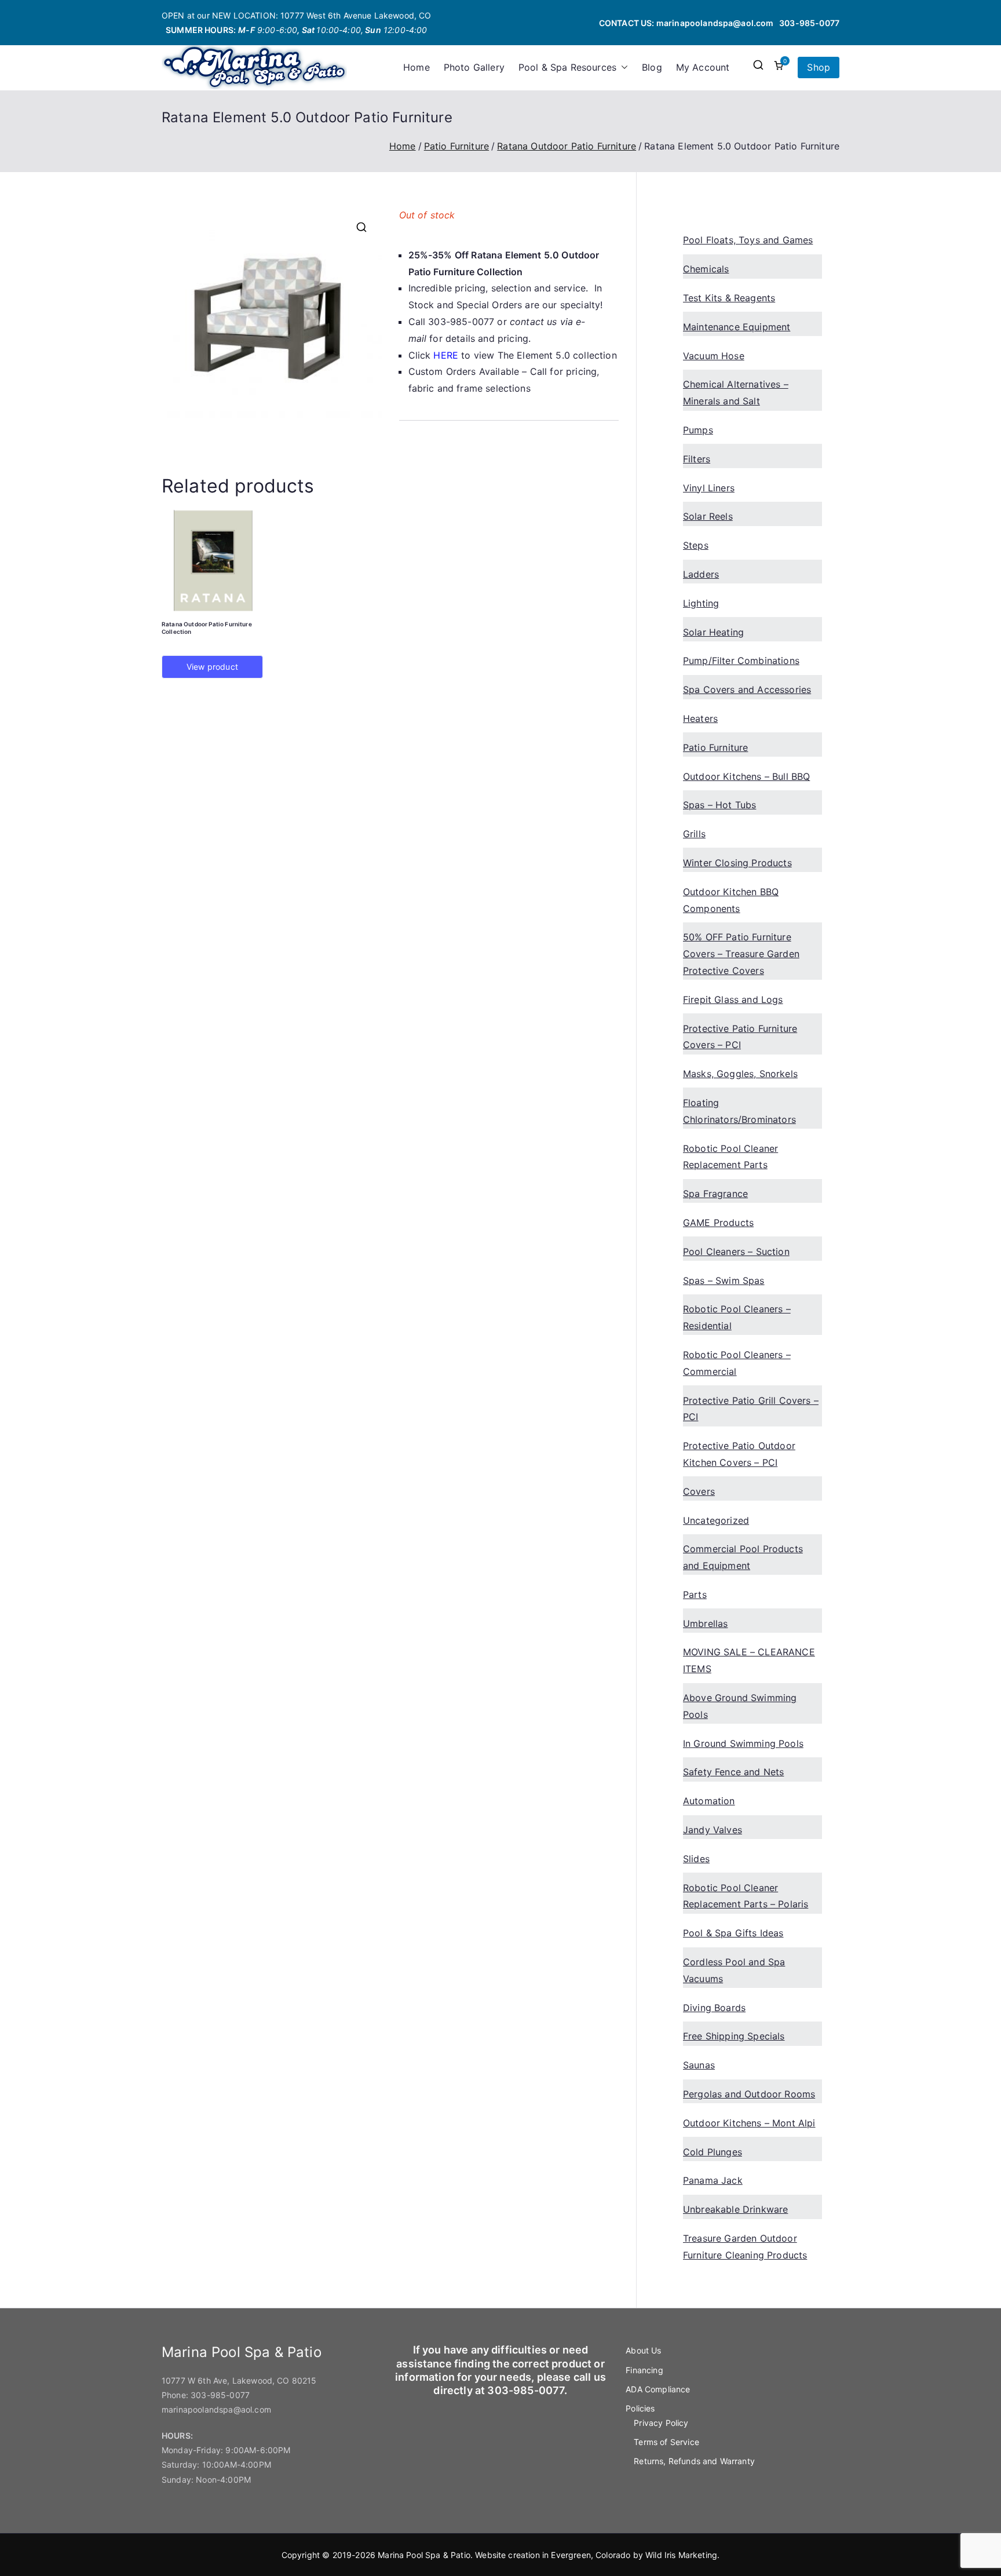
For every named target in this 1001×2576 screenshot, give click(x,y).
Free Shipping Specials (734, 2036)
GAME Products (718, 1223)
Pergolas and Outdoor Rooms (749, 2094)
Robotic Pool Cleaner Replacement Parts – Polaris (746, 1896)
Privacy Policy (661, 2423)
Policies (640, 2408)
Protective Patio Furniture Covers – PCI (740, 1037)
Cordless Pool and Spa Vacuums (734, 1970)
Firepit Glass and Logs (733, 999)
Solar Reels (708, 516)
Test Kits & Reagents (729, 298)
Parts (695, 1595)
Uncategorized (716, 1520)
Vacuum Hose (714, 356)
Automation (709, 1801)
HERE (446, 355)
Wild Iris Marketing (681, 2555)
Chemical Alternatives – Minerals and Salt (736, 393)
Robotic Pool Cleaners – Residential (737, 1317)
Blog (652, 67)
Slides (696, 1859)
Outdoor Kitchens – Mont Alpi (749, 2123)
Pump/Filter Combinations (741, 661)
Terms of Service (666, 2442)
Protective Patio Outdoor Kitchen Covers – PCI (739, 1454)
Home (417, 67)
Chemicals (706, 269)
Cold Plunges (713, 2152)
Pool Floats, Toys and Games (748, 240)
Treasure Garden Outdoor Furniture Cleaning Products (745, 2247)
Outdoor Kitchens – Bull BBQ (746, 776)
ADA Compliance (658, 2389)
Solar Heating (713, 632)
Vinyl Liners (709, 488)
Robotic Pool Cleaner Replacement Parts (730, 1157)
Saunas (699, 2065)
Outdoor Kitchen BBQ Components (731, 900)
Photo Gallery (474, 67)
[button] (622, 67)
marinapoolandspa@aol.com (715, 23)
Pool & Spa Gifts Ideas (733, 1933)
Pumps (698, 430)
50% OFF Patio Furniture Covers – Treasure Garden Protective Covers (741, 954)
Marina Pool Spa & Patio (424, 2555)
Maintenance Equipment (737, 327)
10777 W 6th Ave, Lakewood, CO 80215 (239, 2380)
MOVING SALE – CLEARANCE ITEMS (749, 1660)
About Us (643, 2350)
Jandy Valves (713, 1830)
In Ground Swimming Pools (743, 1743)
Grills (694, 834)
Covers (699, 1491)
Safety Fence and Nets (733, 1772)
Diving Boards (714, 2008)
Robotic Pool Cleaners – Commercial (737, 1363)
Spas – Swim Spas (724, 1280)
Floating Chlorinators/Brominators (739, 1111)
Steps (696, 545)
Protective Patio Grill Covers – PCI (751, 1409)
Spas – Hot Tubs (719, 805)
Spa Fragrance (715, 1194)
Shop (819, 67)
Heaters (700, 718)
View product (212, 667)
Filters (697, 459)
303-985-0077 (809, 23)
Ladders (701, 574)
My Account (703, 67)
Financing (644, 2370)
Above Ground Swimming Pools (740, 1706)
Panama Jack (713, 2180)
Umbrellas (705, 1623)
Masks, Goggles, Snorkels (740, 1074)
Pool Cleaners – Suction (736, 1251)
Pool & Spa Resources (567, 67)
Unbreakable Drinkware (735, 2209)
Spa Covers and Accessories (747, 689)
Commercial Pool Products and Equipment (743, 1557)
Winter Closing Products (737, 863)
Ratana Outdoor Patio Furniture (567, 146)
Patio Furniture (456, 146)
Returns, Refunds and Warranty (694, 2461)
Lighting (701, 603)
